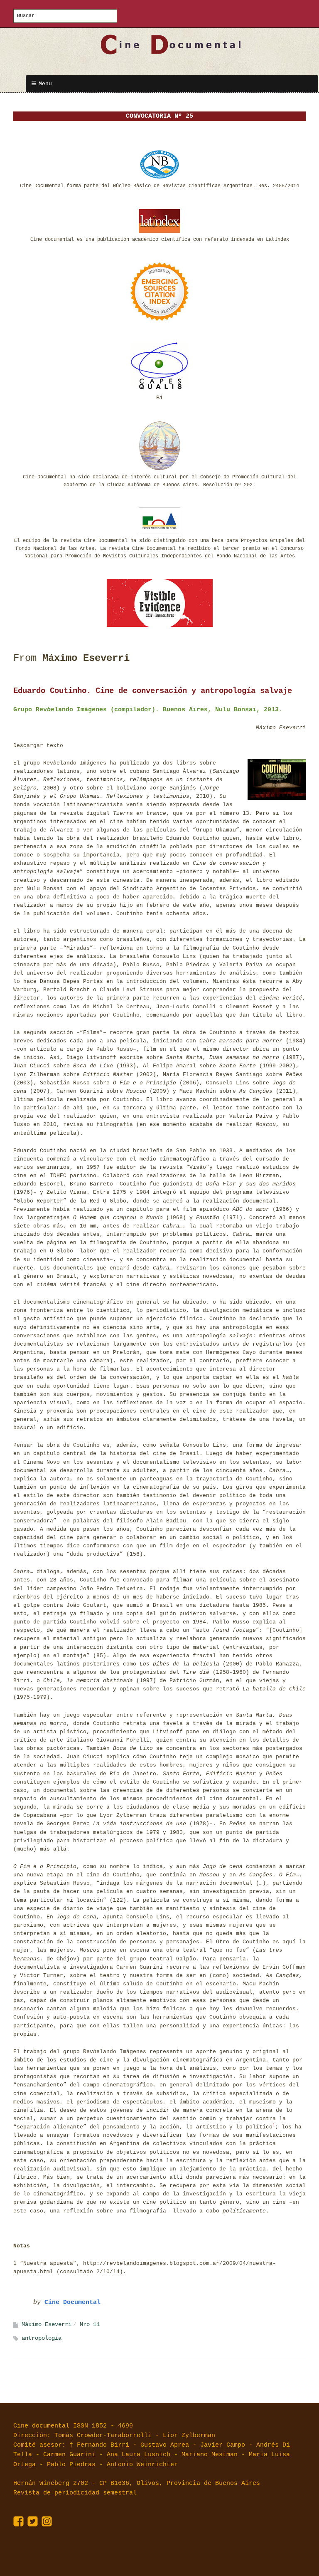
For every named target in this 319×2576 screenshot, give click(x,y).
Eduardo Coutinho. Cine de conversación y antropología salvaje (153, 691)
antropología (42, 2338)
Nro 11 (90, 2324)
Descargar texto (38, 746)
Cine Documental (72, 2303)
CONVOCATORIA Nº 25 (159, 116)
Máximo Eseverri (47, 2324)
